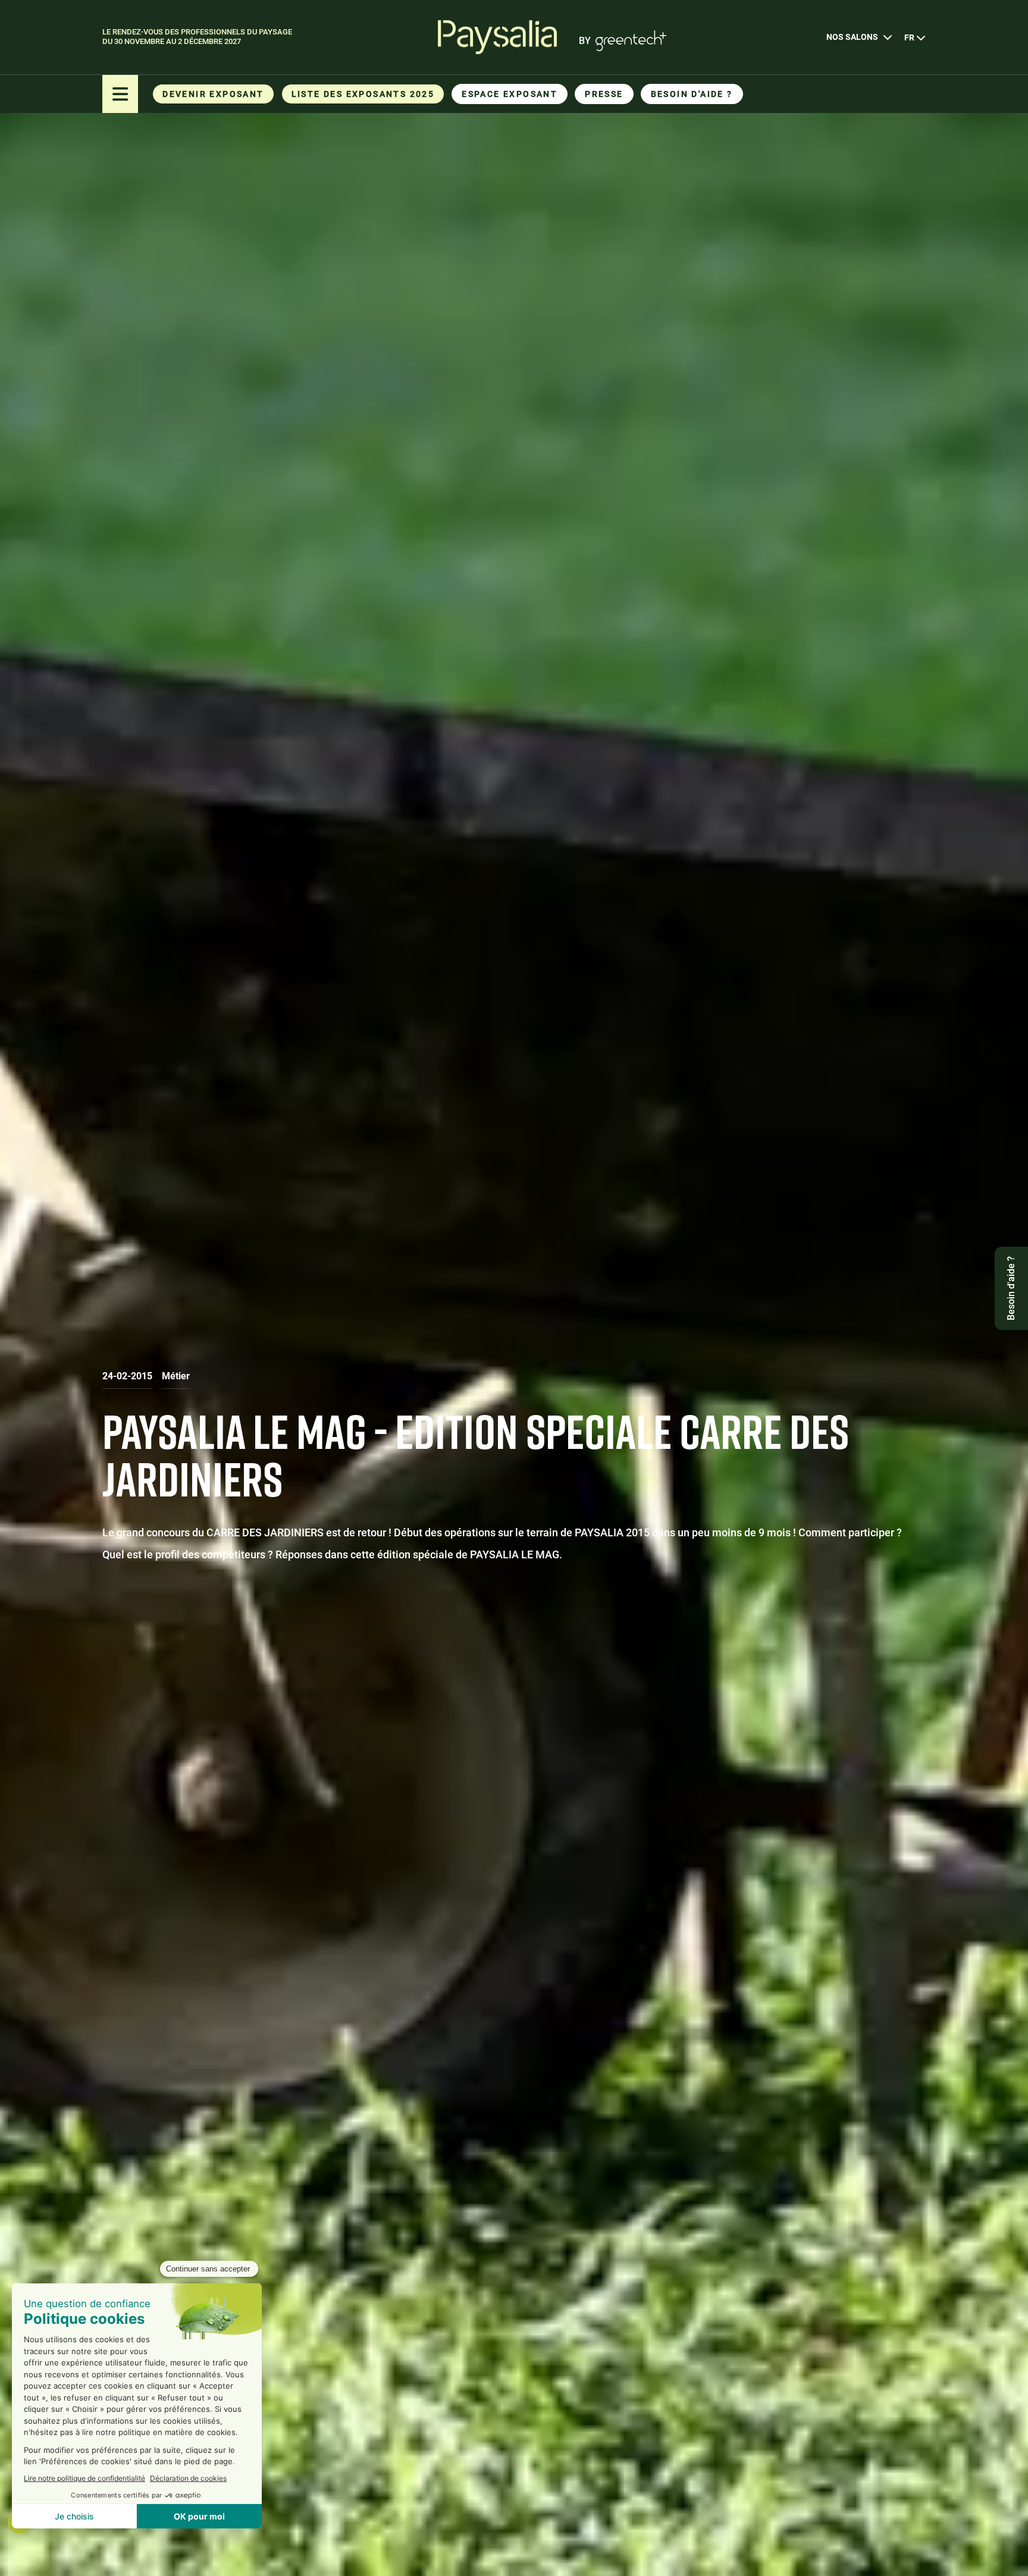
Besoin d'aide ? (692, 94)
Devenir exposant (213, 94)
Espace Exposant (510, 94)
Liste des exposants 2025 (363, 94)
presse (604, 94)
